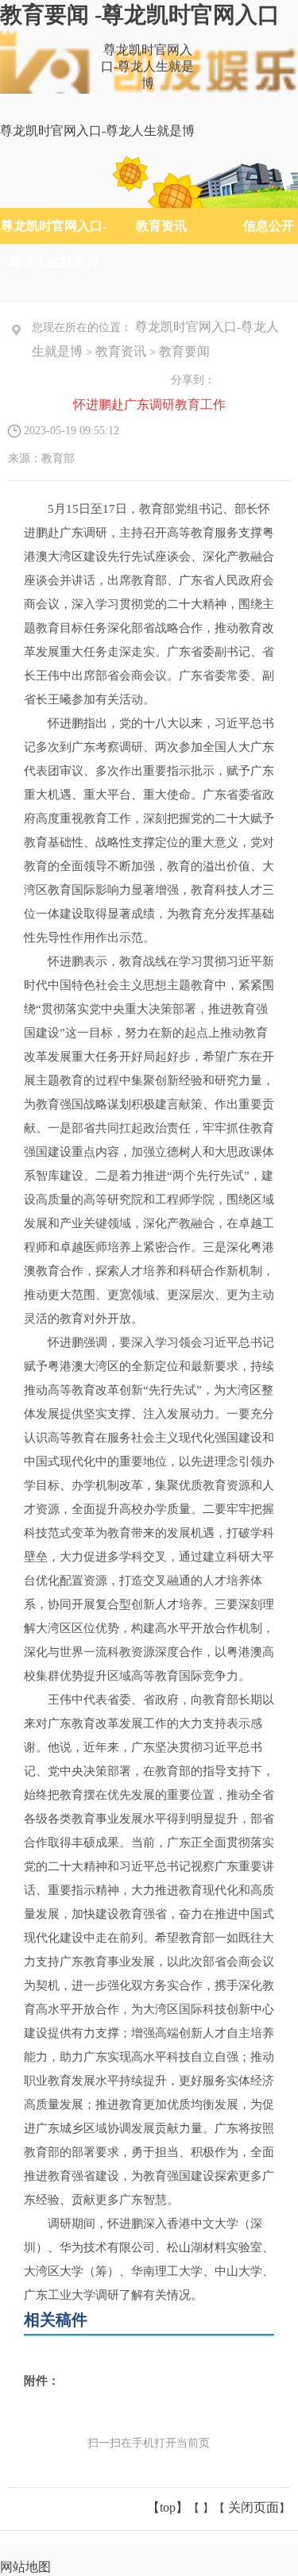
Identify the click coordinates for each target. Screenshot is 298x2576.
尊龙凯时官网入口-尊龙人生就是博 (147, 66)
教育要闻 (184, 351)
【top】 (168, 2507)
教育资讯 (161, 226)
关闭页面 (253, 2507)
